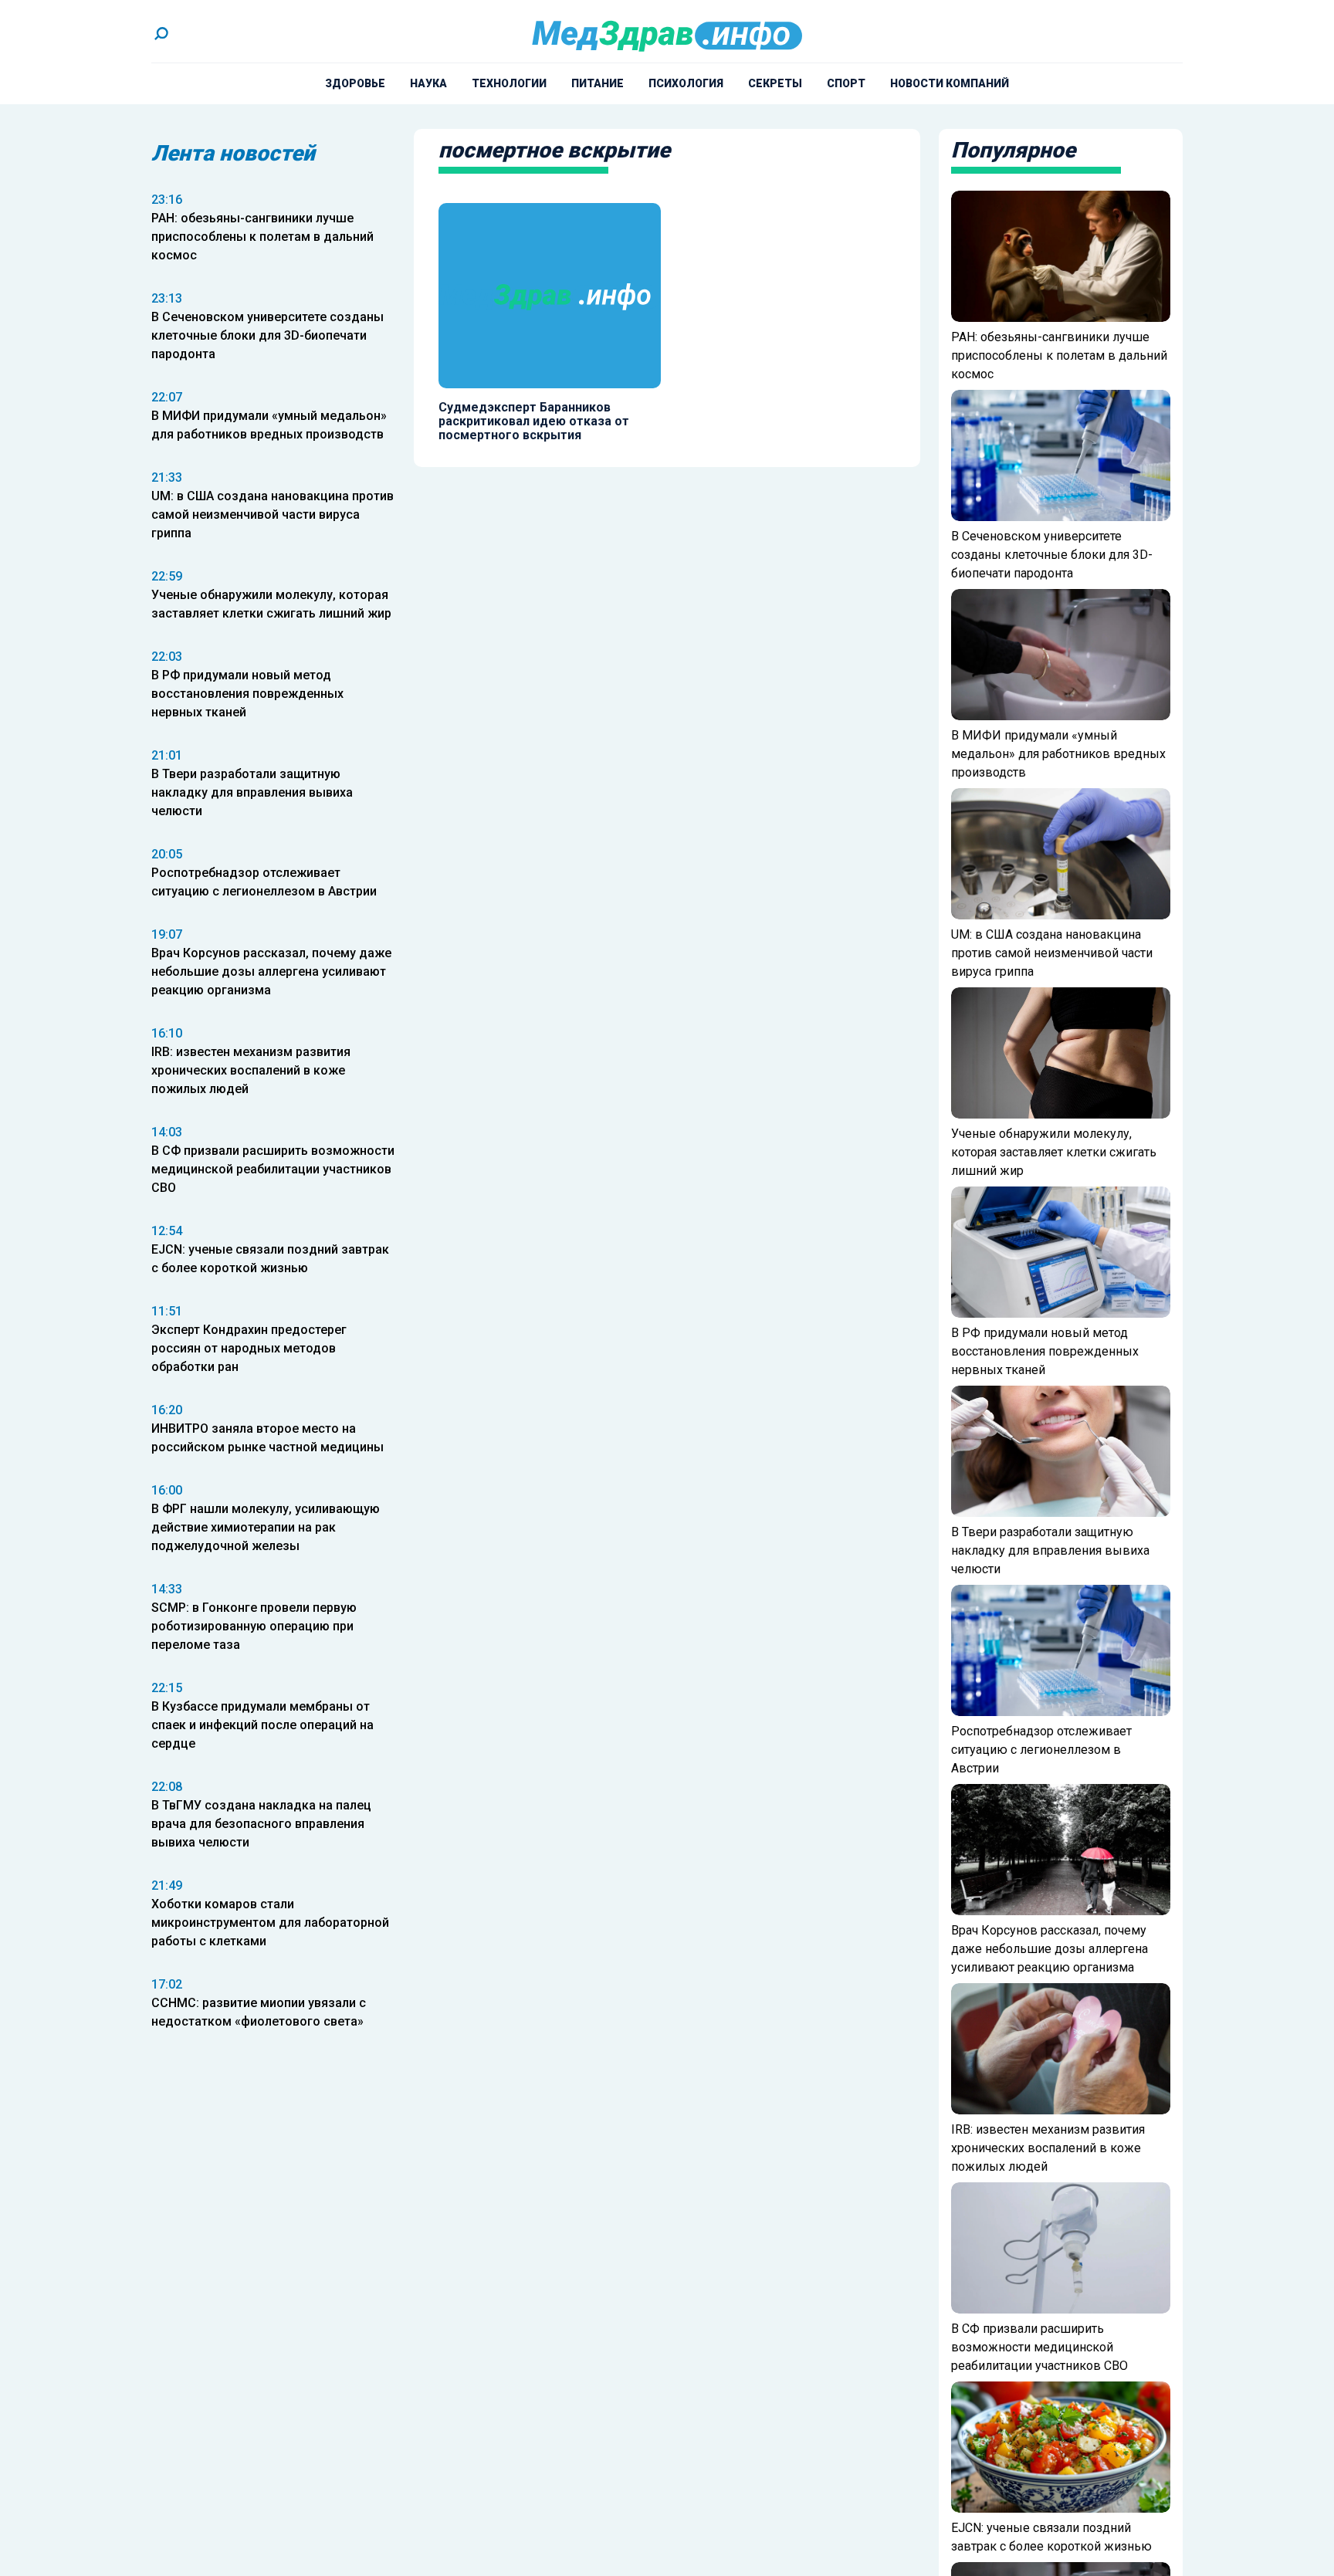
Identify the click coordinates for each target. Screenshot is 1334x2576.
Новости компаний (950, 83)
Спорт (846, 83)
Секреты (775, 83)
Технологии (509, 83)
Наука (428, 83)
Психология (686, 83)
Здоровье (355, 83)
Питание (598, 83)
